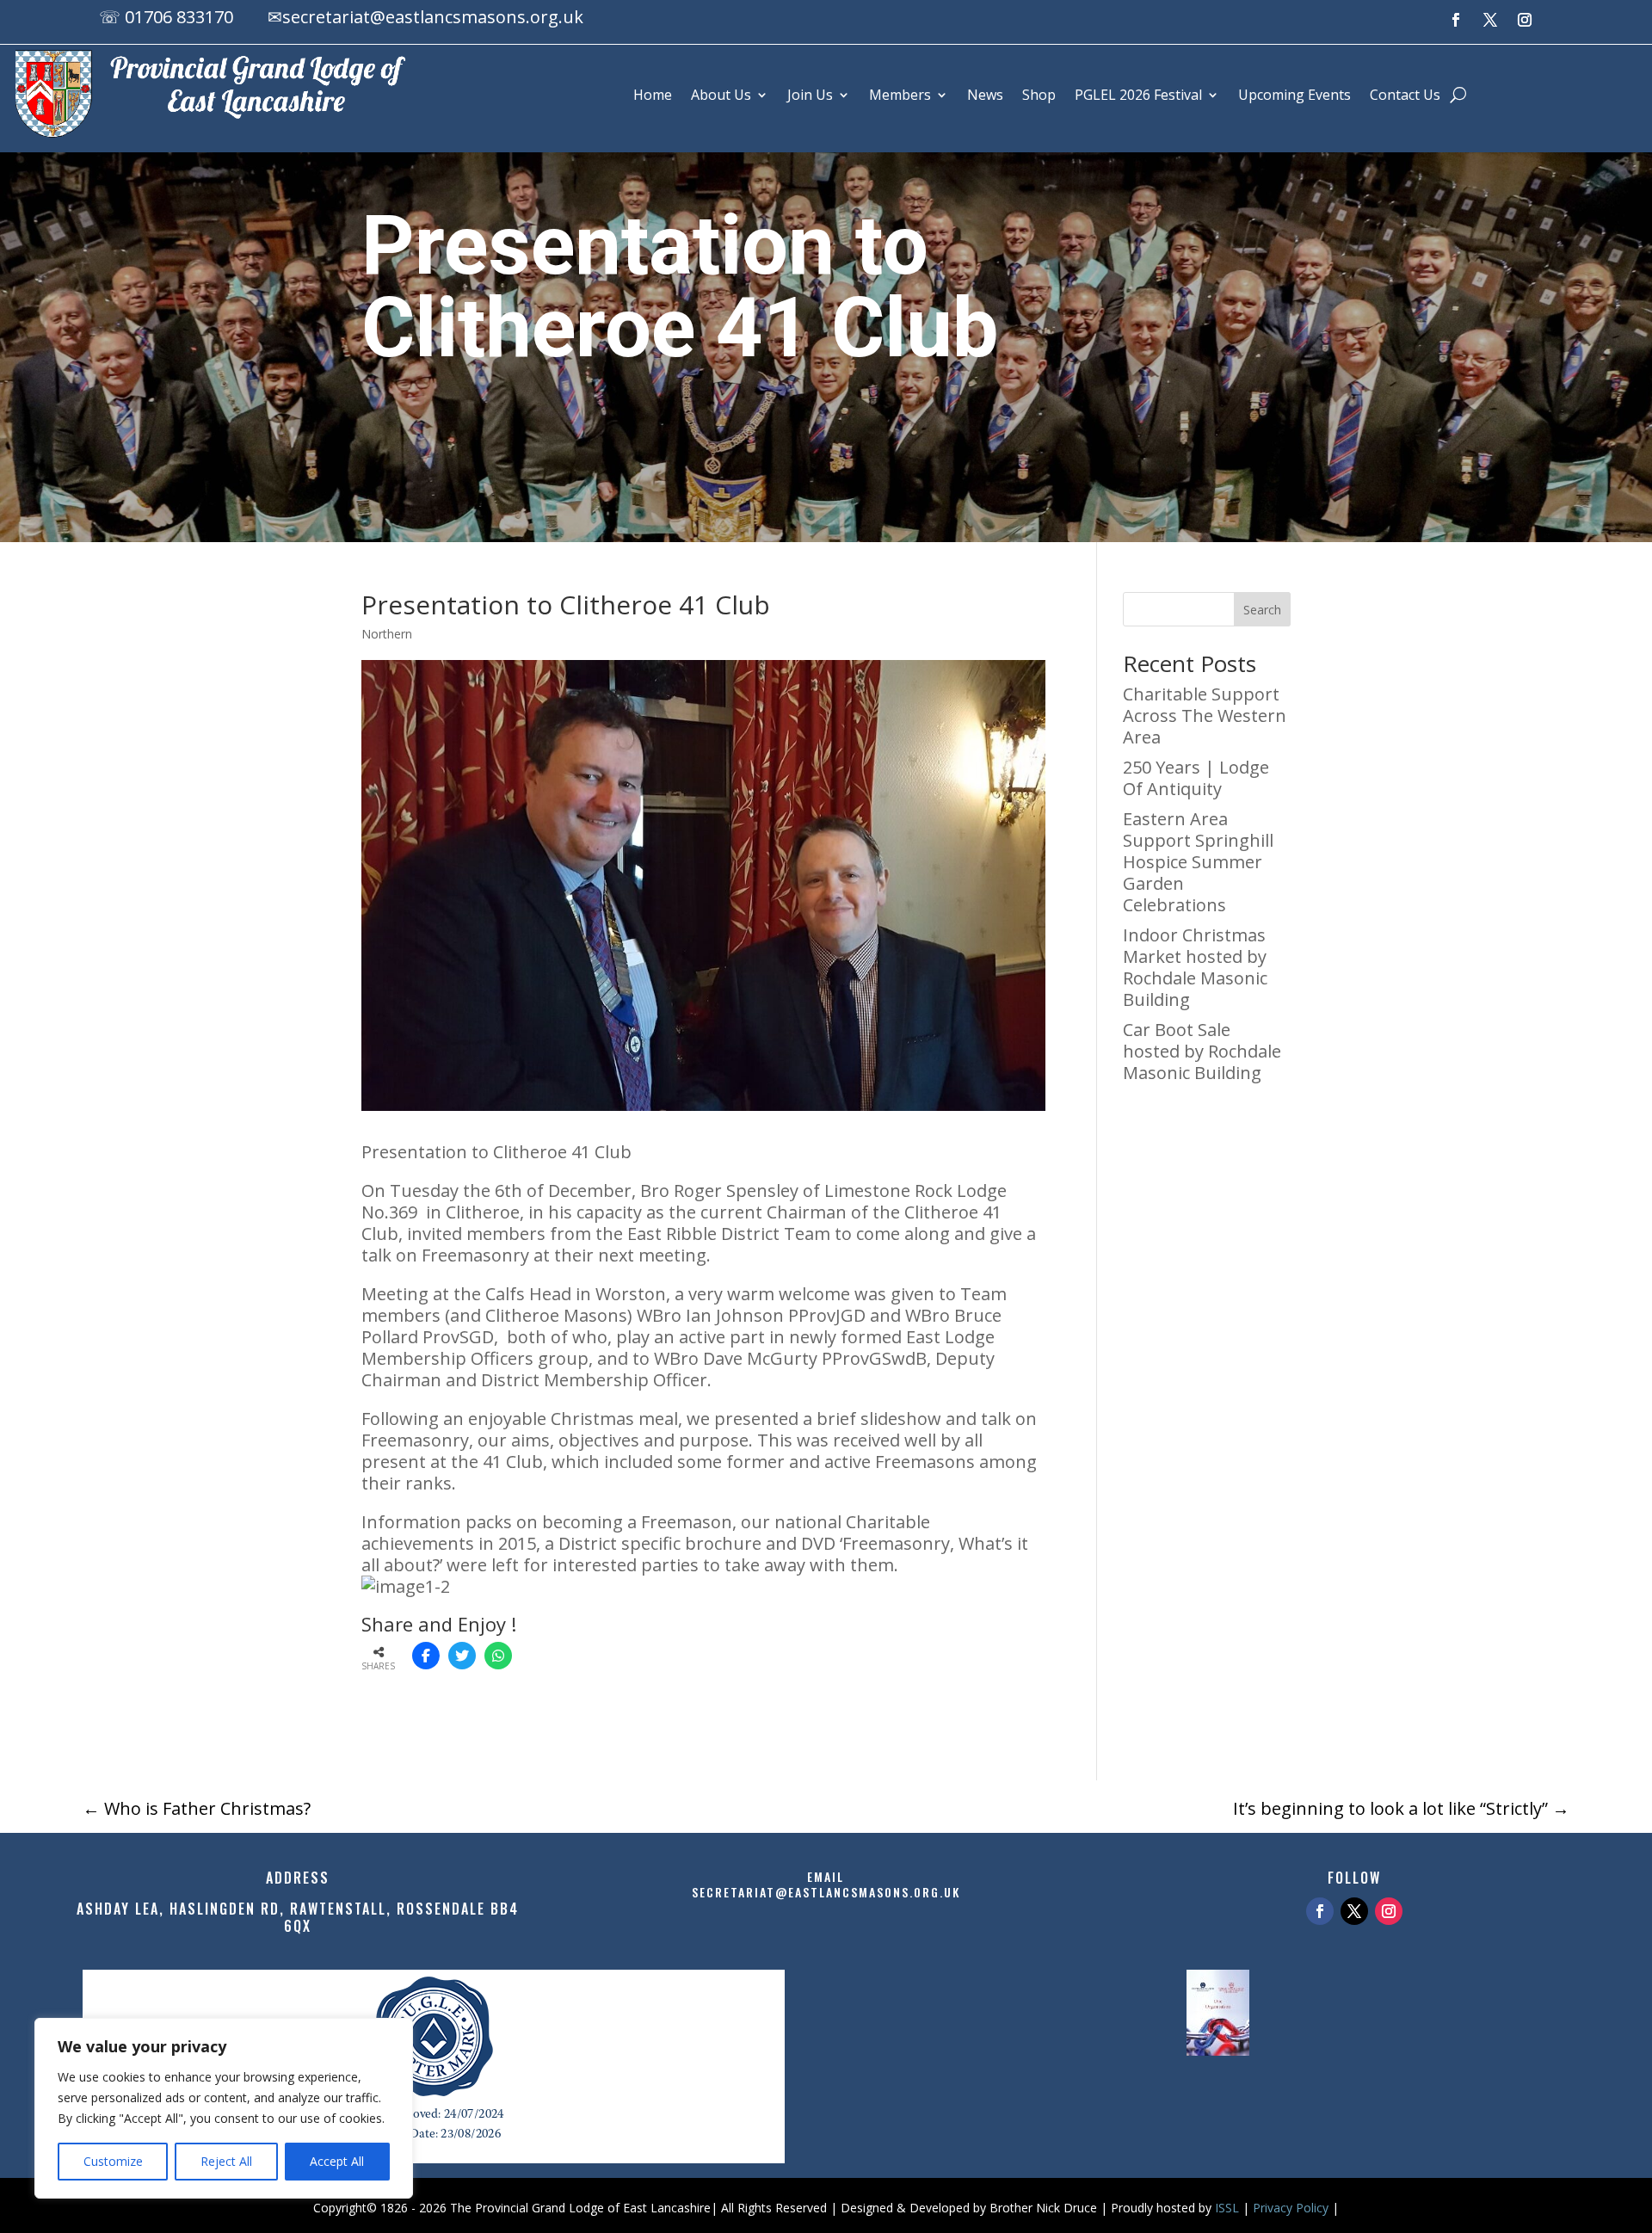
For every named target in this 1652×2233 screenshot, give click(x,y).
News (985, 95)
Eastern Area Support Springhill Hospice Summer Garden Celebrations (1198, 862)
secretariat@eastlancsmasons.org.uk (433, 17)
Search (1262, 610)
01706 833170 (179, 17)
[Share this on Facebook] (426, 1656)
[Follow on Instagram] (1525, 20)
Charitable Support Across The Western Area (1205, 716)
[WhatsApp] (498, 1656)
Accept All (337, 2161)
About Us (721, 95)
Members (900, 95)
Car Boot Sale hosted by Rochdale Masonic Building (1202, 1051)
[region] (224, 2108)
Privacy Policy (1291, 2208)
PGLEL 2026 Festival (1138, 95)
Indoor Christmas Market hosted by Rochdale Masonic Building (1195, 967)
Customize (113, 2161)
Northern (387, 634)
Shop (1039, 95)
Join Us (810, 95)
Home (653, 95)
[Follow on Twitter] (1354, 1911)
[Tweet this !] (462, 1656)
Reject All (226, 2161)
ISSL (1227, 2208)
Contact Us (1405, 95)
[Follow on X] (1490, 20)
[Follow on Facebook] (1456, 20)
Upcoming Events (1294, 95)
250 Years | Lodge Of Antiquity (1196, 778)
